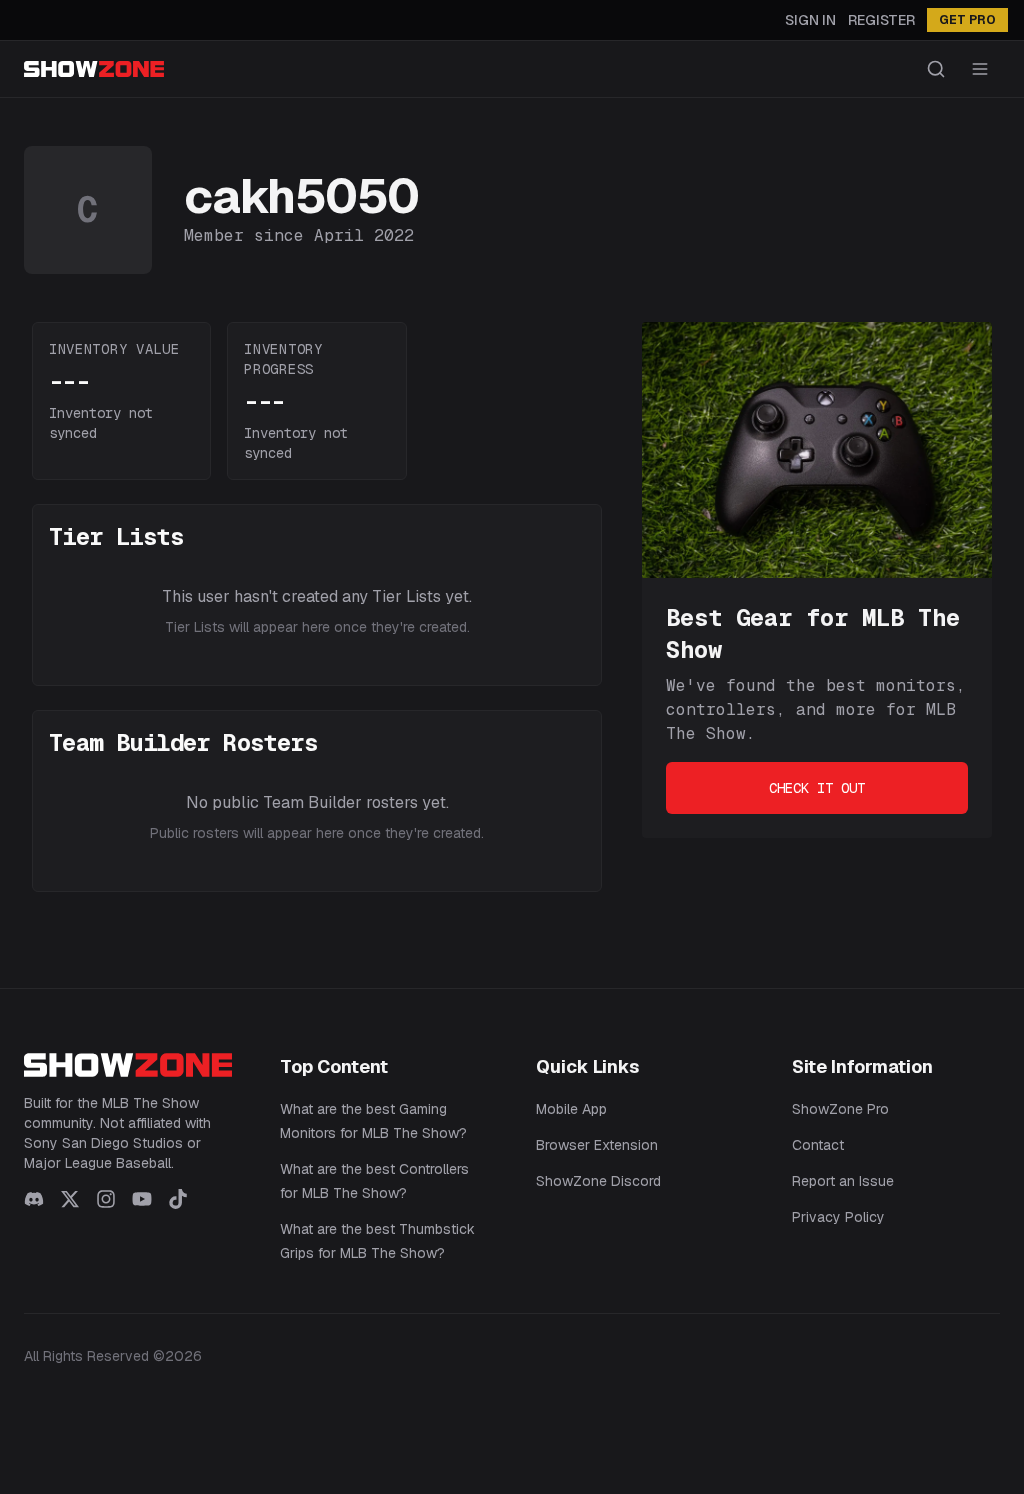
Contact (818, 1145)
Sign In (810, 20)
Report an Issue (843, 1181)
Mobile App (571, 1109)
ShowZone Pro (840, 1109)
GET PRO (967, 20)
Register (881, 20)
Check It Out (817, 788)
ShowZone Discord (598, 1181)
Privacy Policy (838, 1217)
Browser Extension (597, 1145)
